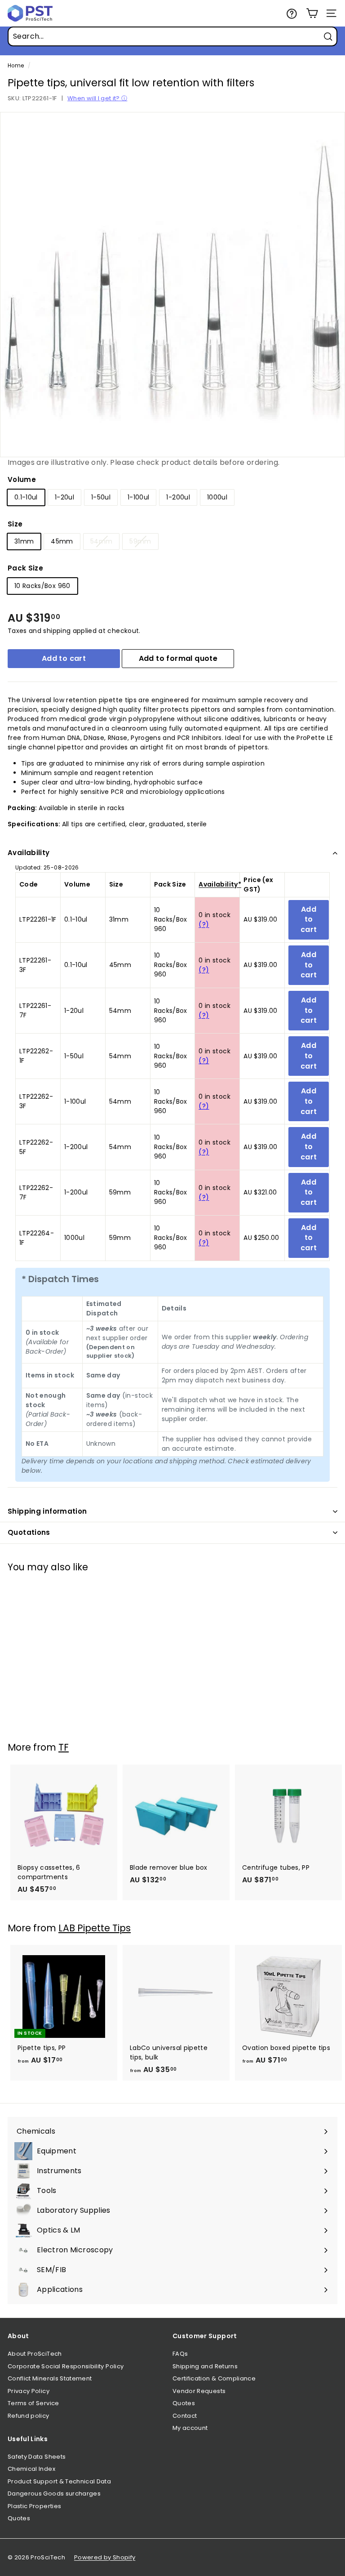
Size (15, 524)
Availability (29, 853)
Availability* (220, 884)
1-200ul (178, 497)
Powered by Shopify (105, 2557)
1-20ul (64, 497)
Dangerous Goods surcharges (54, 2494)
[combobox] (172, 36)
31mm (24, 541)
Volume (22, 479)
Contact (185, 2416)
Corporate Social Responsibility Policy (66, 2366)
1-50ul (101, 497)
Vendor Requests (199, 2391)
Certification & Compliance (214, 2378)
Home (16, 66)
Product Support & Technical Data (59, 2481)
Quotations (29, 1532)
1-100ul (138, 497)
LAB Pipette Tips (95, 1928)
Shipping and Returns (205, 2366)
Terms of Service (33, 2403)
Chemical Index (31, 2469)
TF (64, 1747)
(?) (204, 924)
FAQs (180, 2354)
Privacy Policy (29, 2391)
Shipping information (47, 1511)
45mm (62, 541)
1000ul (217, 497)
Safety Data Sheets (37, 2457)
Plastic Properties (34, 2506)
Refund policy (29, 2416)
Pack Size (25, 568)
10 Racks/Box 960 (42, 586)
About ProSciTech (35, 2354)
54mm (101, 541)
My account (190, 2428)
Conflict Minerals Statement (50, 2378)
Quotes (184, 2403)
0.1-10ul (26, 497)
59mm (140, 541)
